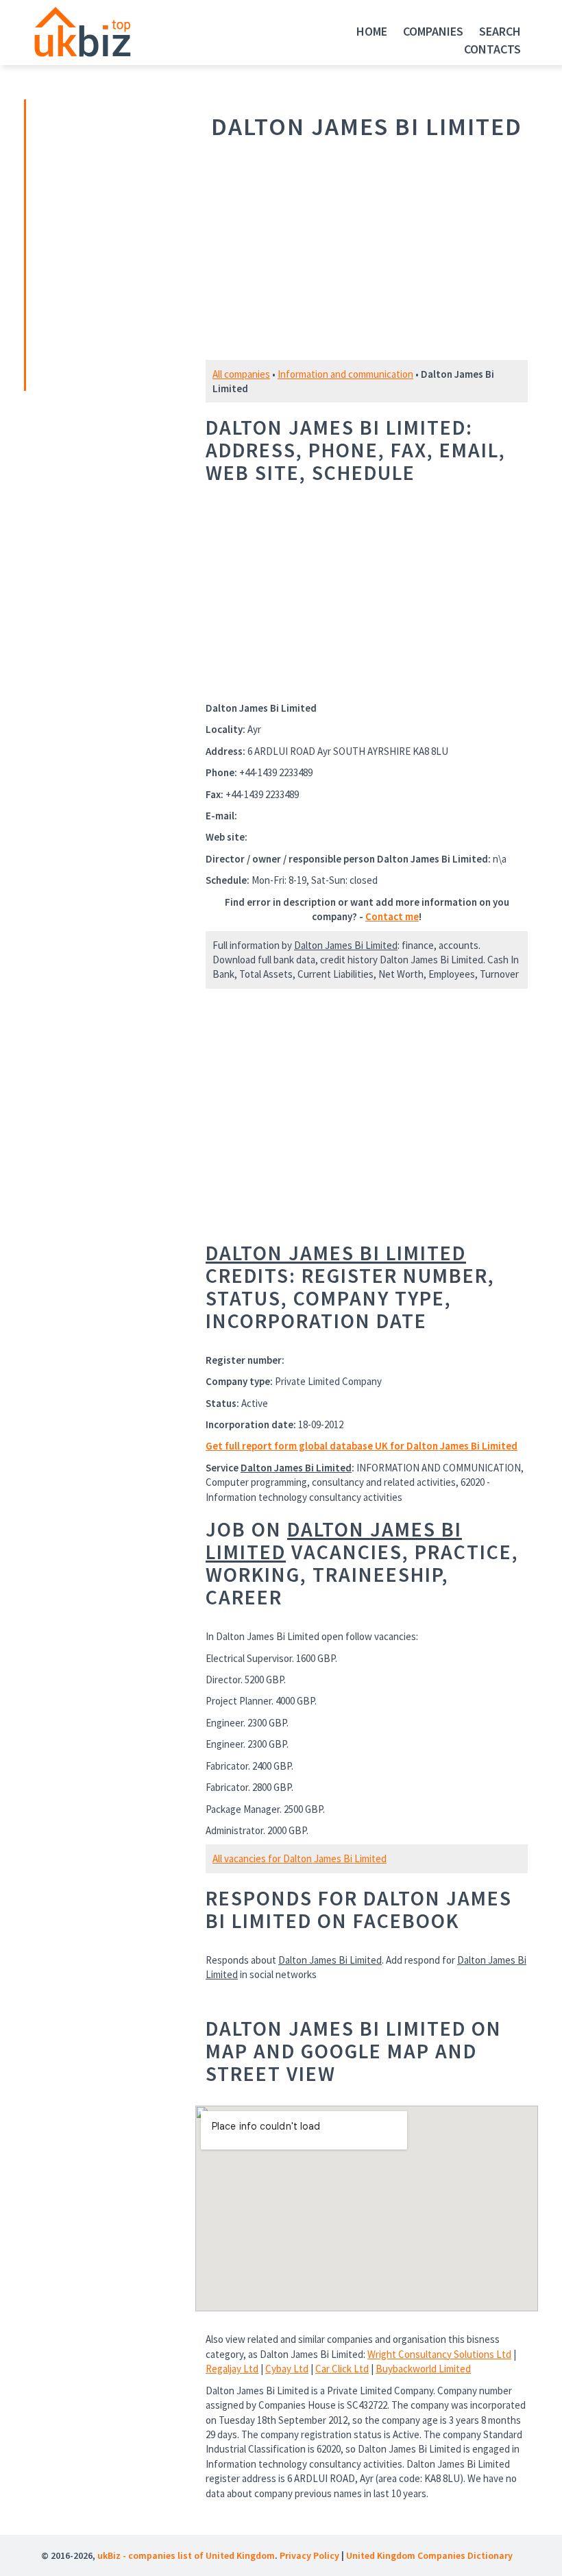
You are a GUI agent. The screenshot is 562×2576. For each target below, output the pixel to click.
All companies (241, 374)
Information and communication (345, 374)
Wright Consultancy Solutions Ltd (439, 2354)
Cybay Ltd (287, 2369)
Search (500, 31)
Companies (433, 31)
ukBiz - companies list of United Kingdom (186, 2555)
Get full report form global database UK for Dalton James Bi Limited (362, 1446)
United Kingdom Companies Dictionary (429, 2555)
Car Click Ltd (342, 2369)
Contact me (392, 916)
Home (372, 31)
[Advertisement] (122, 243)
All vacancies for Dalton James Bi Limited (300, 1858)
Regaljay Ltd (232, 2369)
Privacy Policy (309, 2555)
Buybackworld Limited (423, 2369)
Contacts (492, 49)
